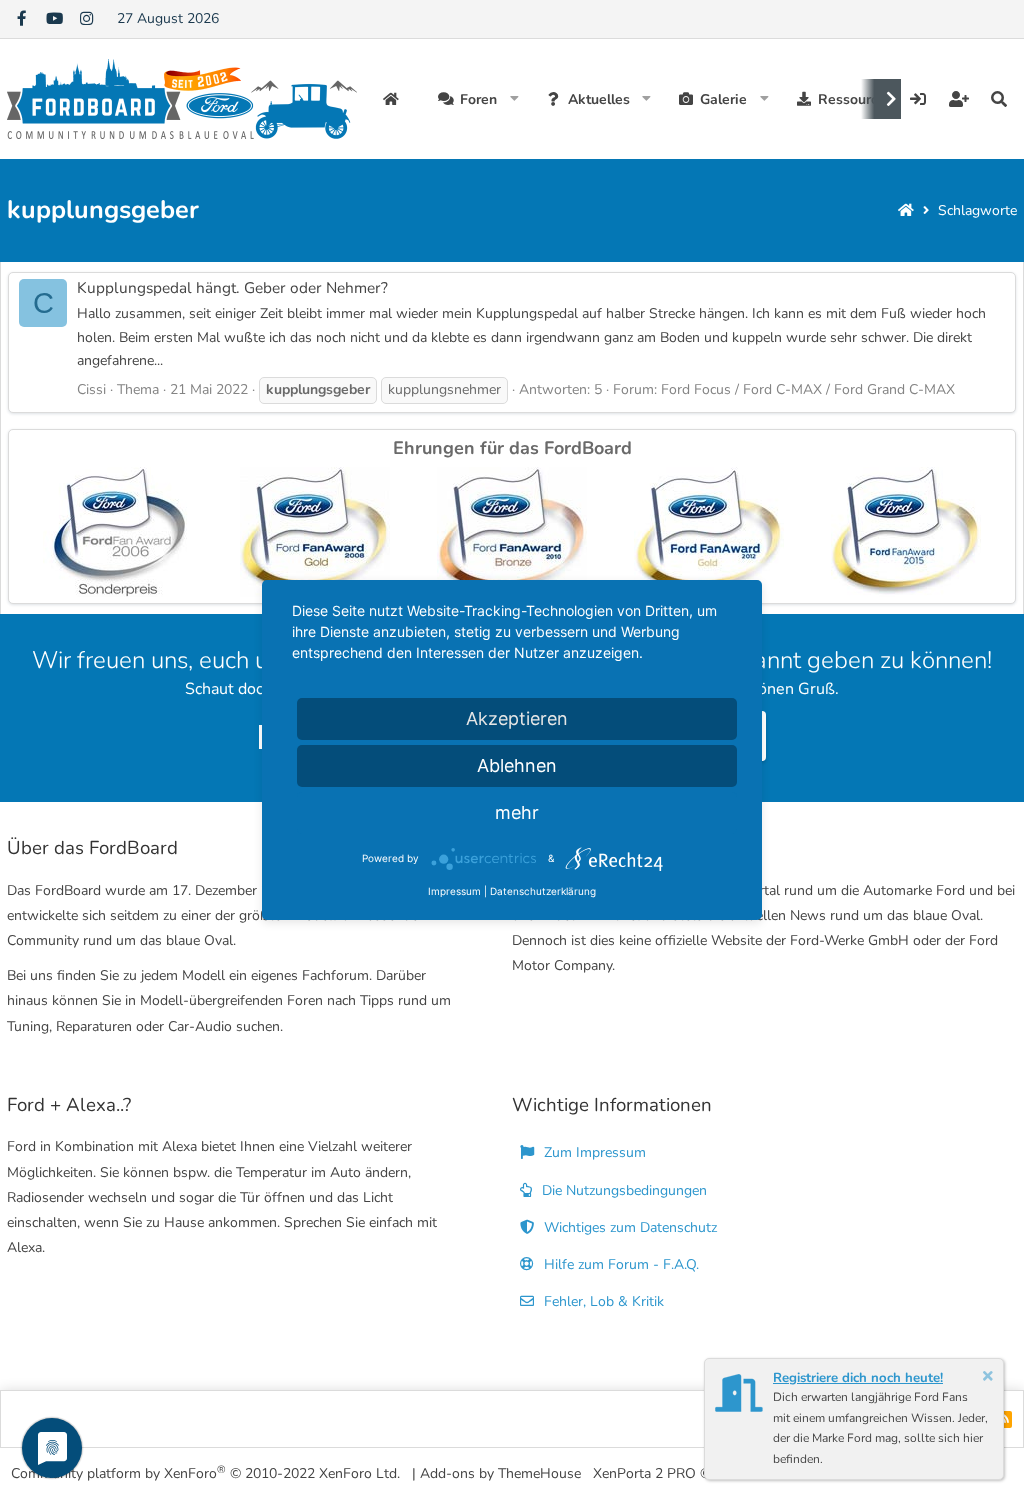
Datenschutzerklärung (543, 891)
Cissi (91, 389)
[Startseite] (906, 210)
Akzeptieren (517, 718)
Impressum (454, 891)
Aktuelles (599, 99)
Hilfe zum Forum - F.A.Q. (619, 1264)
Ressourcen (856, 99)
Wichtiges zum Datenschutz (628, 1227)
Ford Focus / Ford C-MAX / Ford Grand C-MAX (808, 389)
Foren (478, 99)
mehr (517, 812)
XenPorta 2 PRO (644, 1473)
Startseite (393, 99)
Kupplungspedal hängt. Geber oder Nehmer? (232, 287)
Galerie (723, 99)
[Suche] (999, 99)
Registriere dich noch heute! (858, 1378)
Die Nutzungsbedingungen (622, 1190)
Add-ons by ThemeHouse (500, 1473)
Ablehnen (517, 765)
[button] (514, 99)
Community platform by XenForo (205, 1472)
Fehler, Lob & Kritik (602, 1301)
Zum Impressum (593, 1152)
